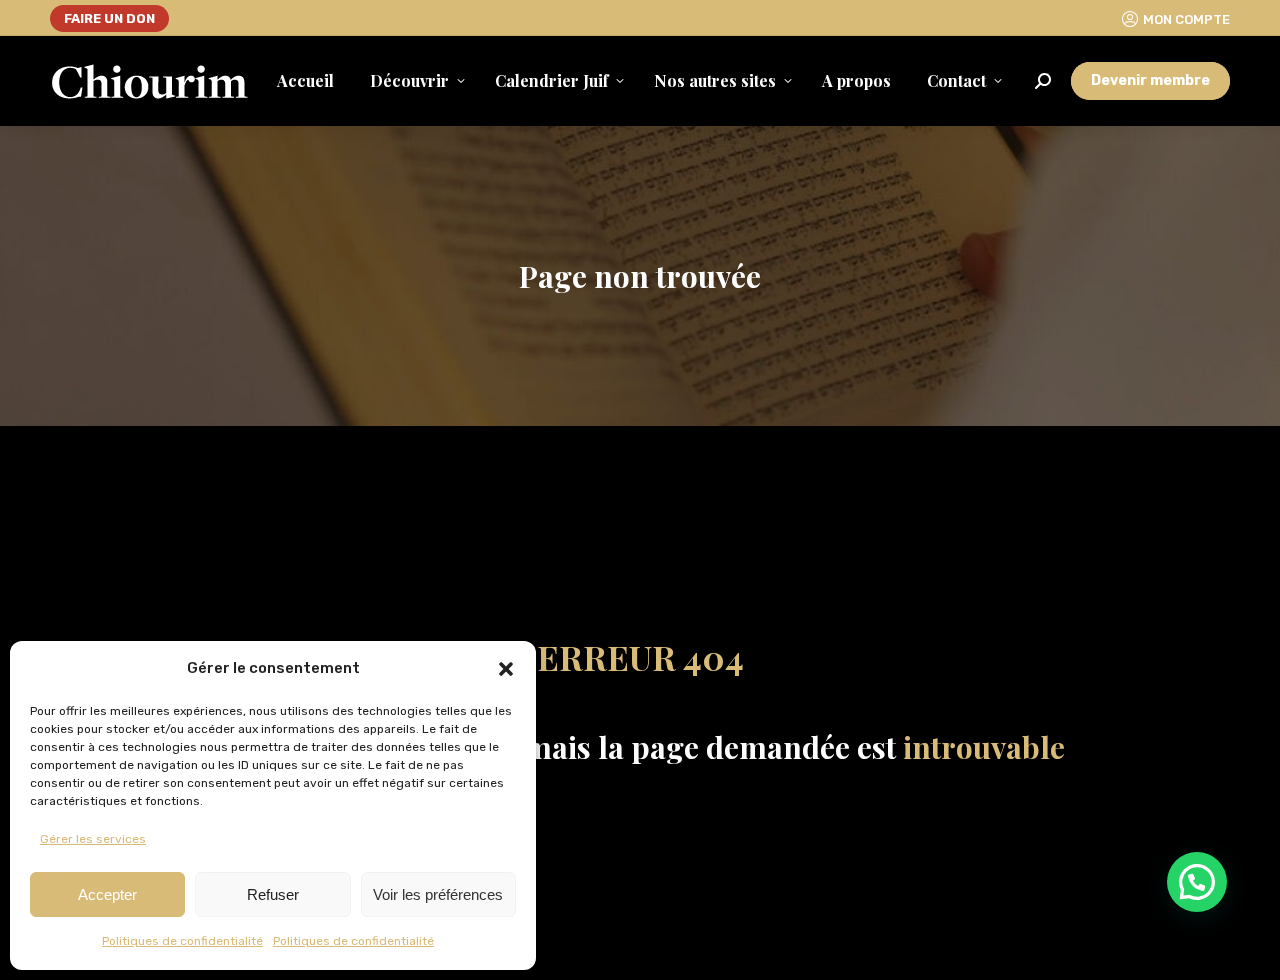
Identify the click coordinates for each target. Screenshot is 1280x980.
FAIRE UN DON (109, 18)
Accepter (107, 894)
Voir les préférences (438, 894)
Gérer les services (93, 839)
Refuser (273, 894)
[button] (506, 669)
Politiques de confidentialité (182, 941)
